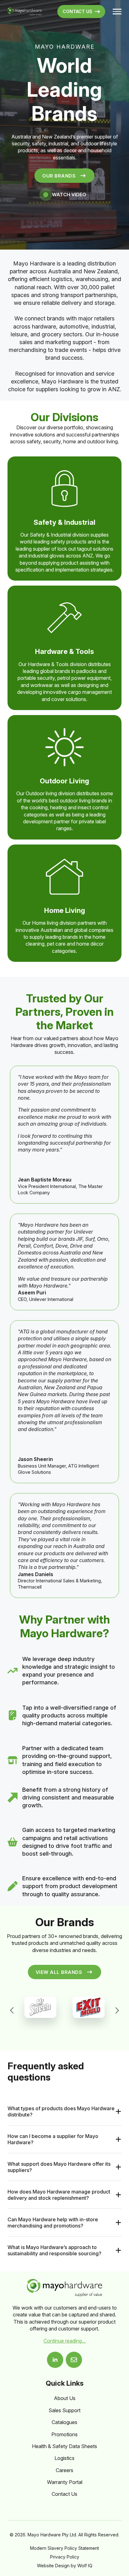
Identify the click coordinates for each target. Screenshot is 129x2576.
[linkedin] (55, 2360)
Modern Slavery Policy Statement (64, 2548)
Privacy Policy (65, 2557)
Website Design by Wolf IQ (65, 2566)
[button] (12, 2010)
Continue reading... (64, 2341)
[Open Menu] (117, 12)
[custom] (74, 2360)
